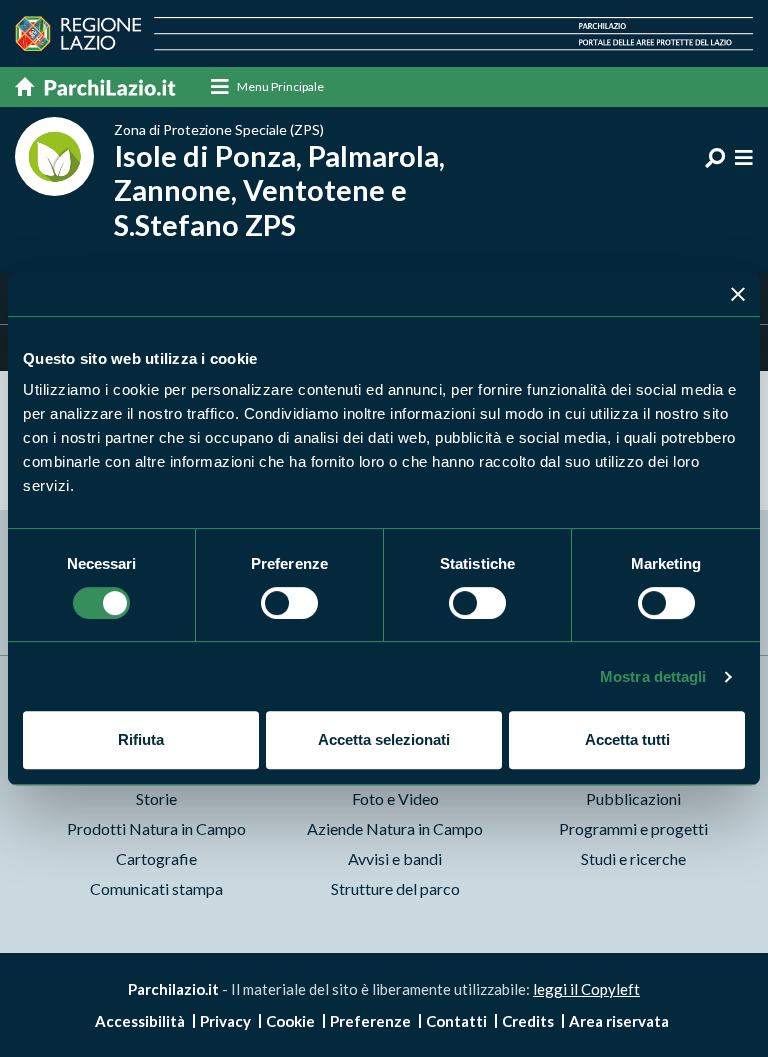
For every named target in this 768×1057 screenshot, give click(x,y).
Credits (528, 1021)
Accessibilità (140, 1021)
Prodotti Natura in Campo (156, 828)
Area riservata (619, 1021)
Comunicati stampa (156, 888)
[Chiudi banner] (738, 294)
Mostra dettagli (653, 676)
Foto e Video (395, 798)
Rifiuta (141, 739)
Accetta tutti (627, 739)
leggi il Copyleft (586, 989)
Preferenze (370, 1021)
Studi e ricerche (633, 858)
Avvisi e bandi (395, 858)
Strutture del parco (395, 888)
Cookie (290, 1021)
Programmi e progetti (633, 828)
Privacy (225, 1021)
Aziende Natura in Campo (395, 828)
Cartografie (156, 858)
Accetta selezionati (384, 739)
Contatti (456, 1021)
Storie (156, 798)
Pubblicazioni (633, 798)
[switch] (289, 603)
